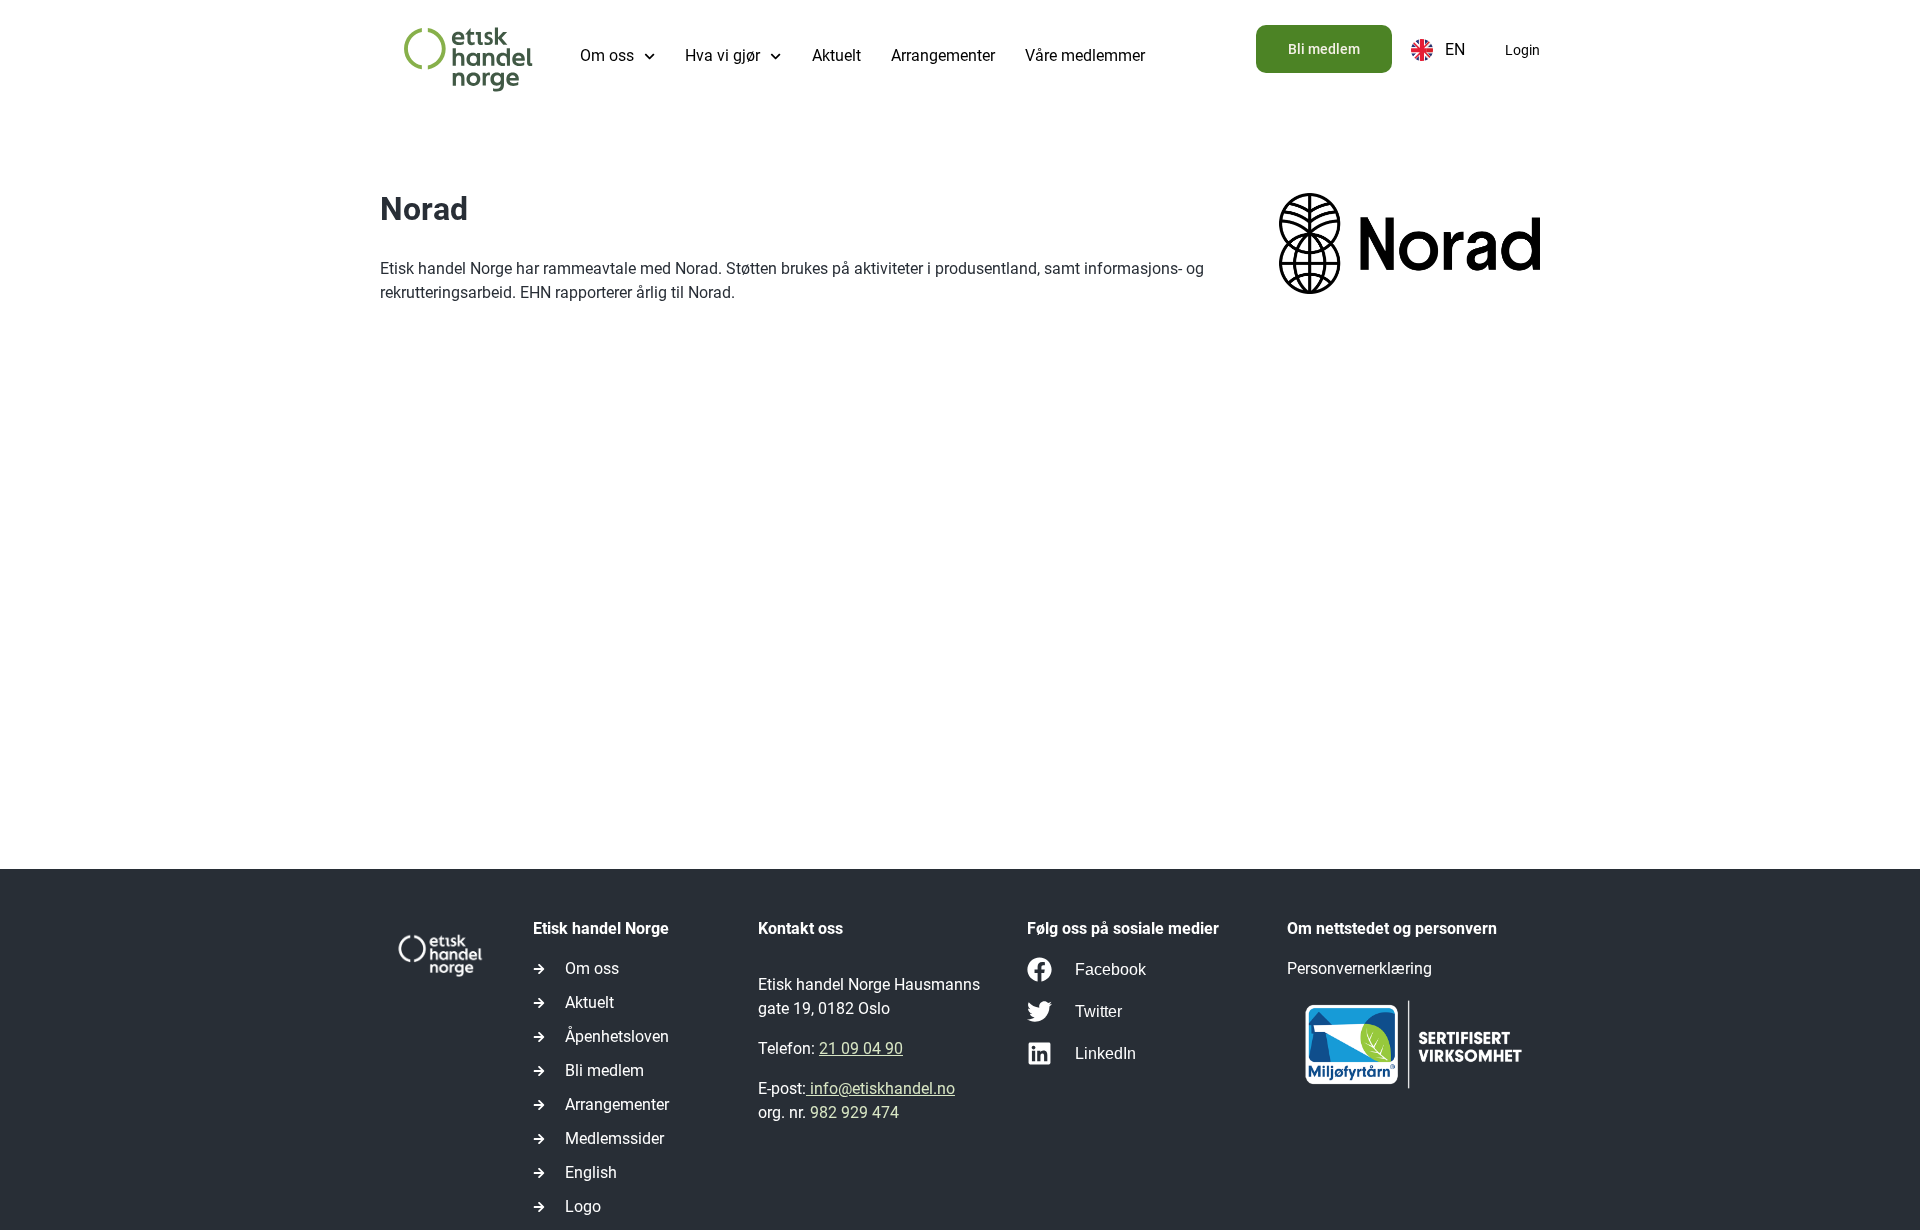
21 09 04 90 (861, 1048)
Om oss (607, 55)
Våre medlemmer (1085, 55)
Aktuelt (836, 55)
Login (1522, 50)
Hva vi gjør (722, 55)
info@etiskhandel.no (880, 1088)
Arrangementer (943, 55)
